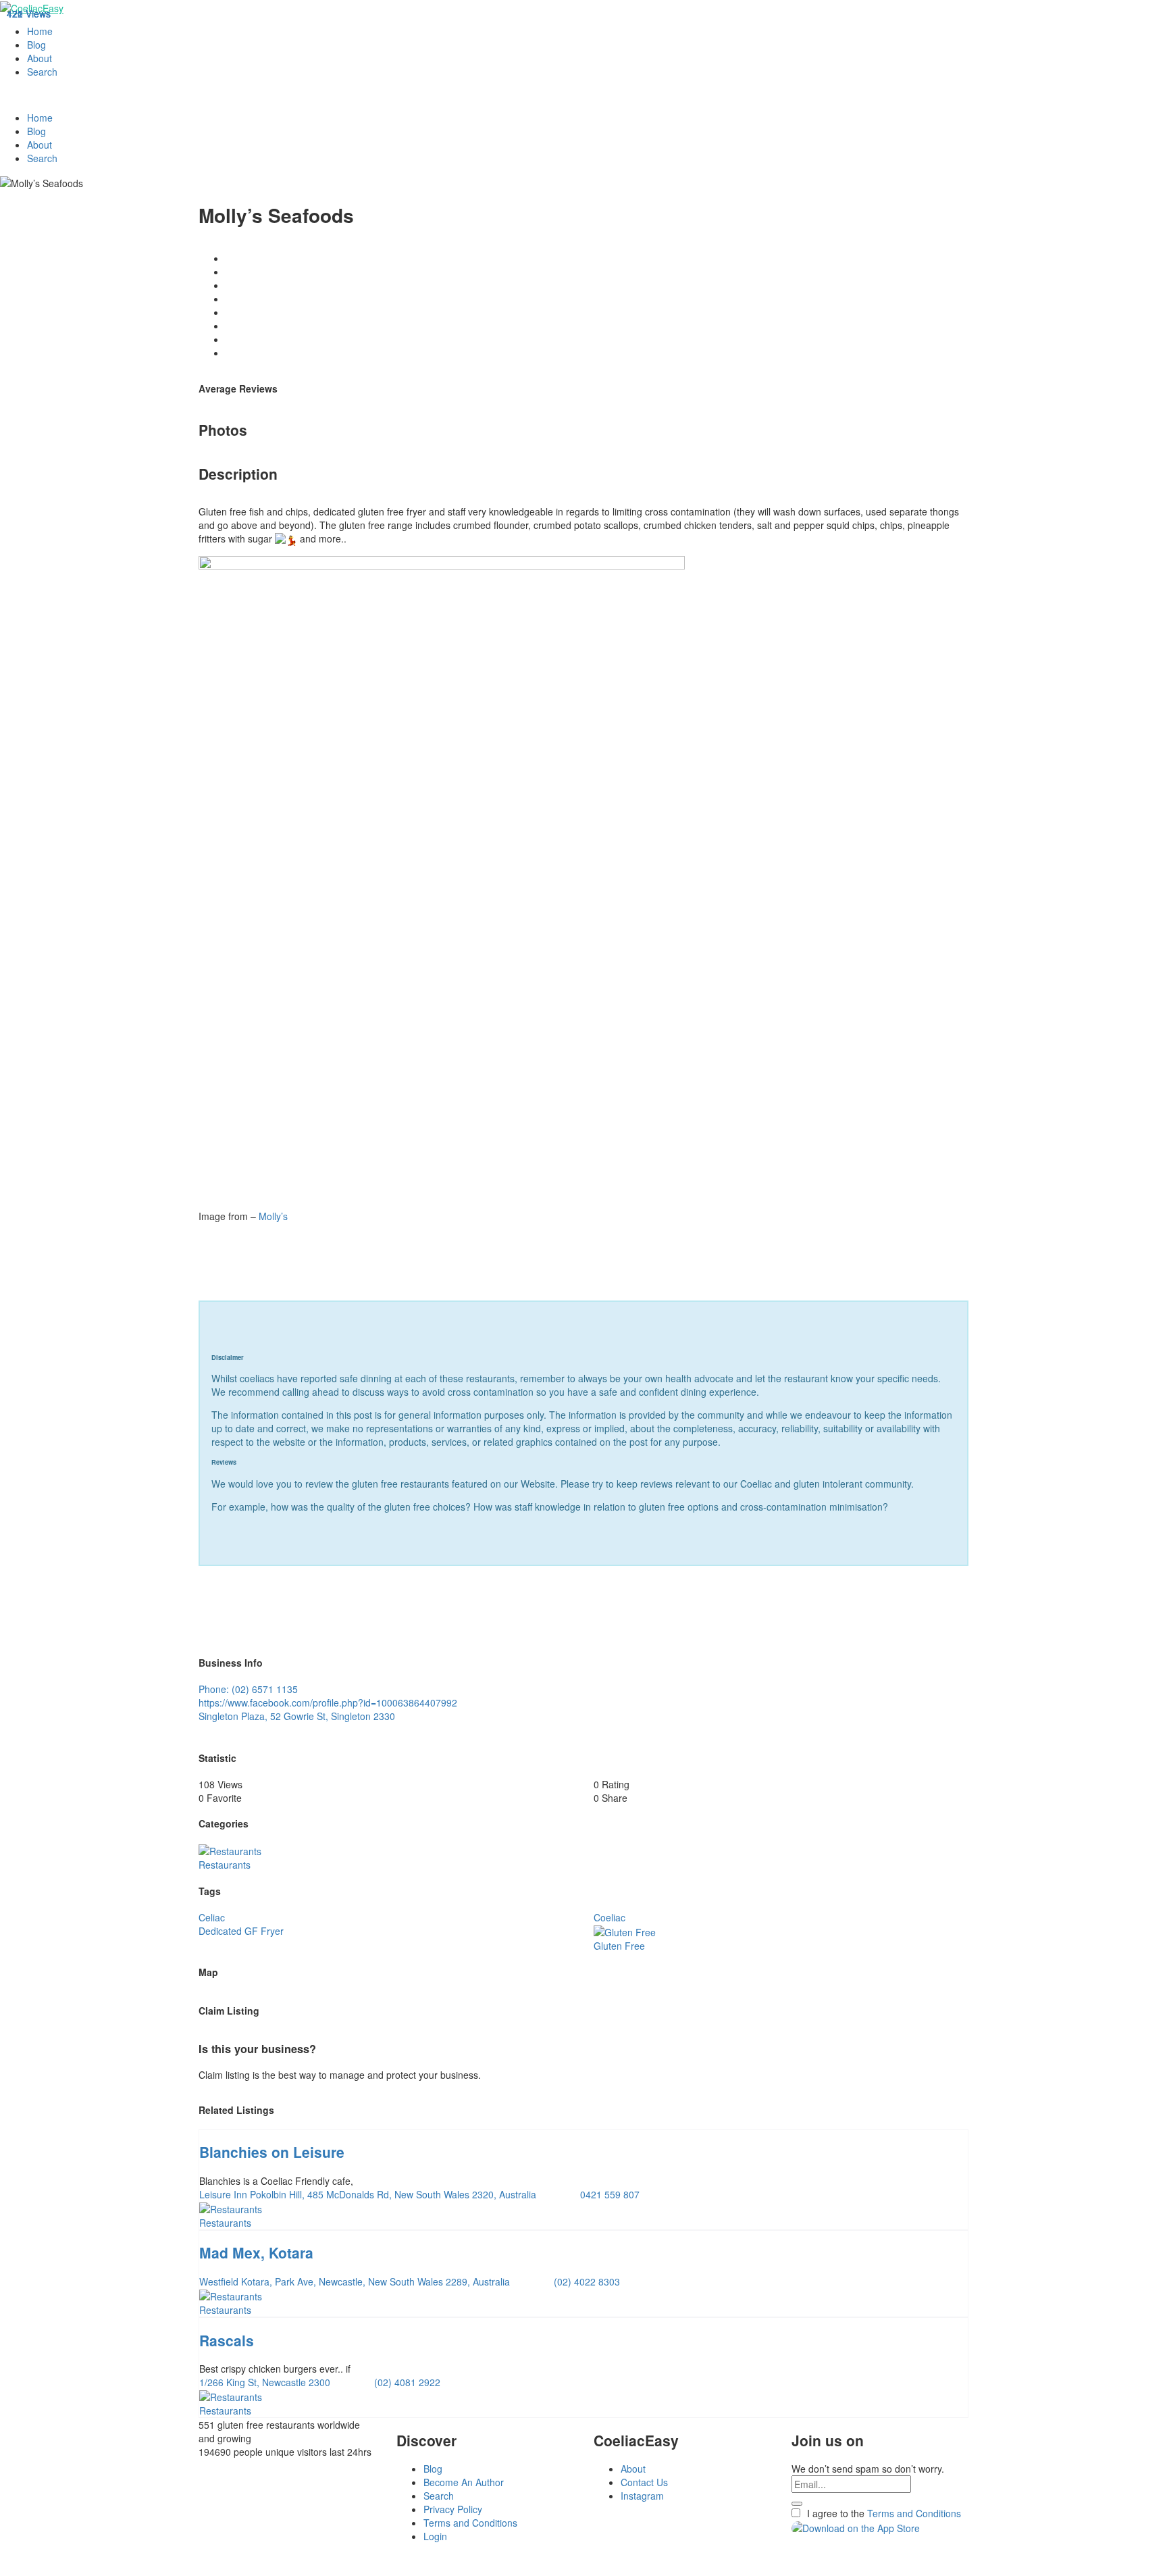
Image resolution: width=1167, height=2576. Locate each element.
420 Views (29, 14)
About (40, 58)
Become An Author (464, 2482)
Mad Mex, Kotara (256, 2252)
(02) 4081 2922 (407, 2382)
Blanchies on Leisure (272, 2152)
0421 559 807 (610, 2194)
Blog (36, 45)
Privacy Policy (453, 2509)
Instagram (642, 2496)
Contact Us (644, 2482)
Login (435, 2536)
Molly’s (273, 1216)
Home (40, 31)
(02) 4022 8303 (587, 2281)
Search (42, 72)
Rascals (227, 2340)
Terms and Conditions (470, 2523)
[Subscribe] (797, 2504)
